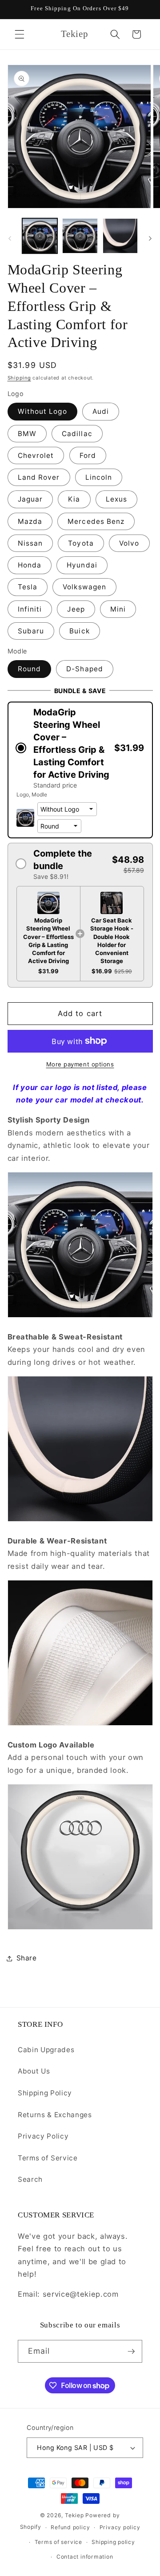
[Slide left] (10, 238)
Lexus (117, 499)
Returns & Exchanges (55, 2115)
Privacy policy (120, 2527)
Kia (74, 499)
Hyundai (82, 565)
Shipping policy (113, 2542)
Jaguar (30, 499)
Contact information (85, 2557)
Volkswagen (84, 587)
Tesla (28, 587)
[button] (20, 34)
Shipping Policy (45, 2093)
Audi (101, 411)
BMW (27, 434)
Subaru (31, 631)
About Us (34, 2071)
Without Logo (42, 411)
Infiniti (30, 609)
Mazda (30, 521)
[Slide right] (150, 238)
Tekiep (74, 2515)
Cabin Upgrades (46, 2050)
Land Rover (39, 477)
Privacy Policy (43, 2136)
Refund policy (70, 2527)
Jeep (76, 609)
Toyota (81, 543)
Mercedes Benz (96, 521)
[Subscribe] (131, 2351)
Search (30, 2179)
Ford (88, 455)
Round (30, 669)
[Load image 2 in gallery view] (80, 236)
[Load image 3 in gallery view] (120, 236)
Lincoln (99, 477)
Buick (80, 631)
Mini (118, 609)
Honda (30, 565)
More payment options (80, 1064)
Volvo (129, 543)
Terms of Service (48, 2158)
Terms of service (58, 2542)
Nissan (30, 543)
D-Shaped (85, 669)
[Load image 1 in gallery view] (40, 236)
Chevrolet (36, 455)
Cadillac (77, 434)
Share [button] (27, 1958)
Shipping (19, 378)
